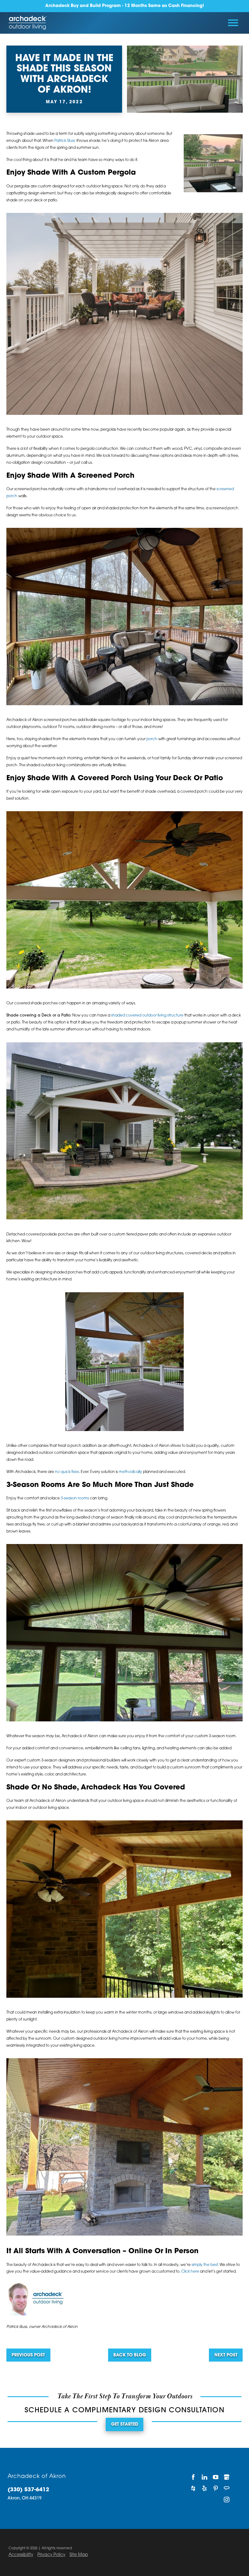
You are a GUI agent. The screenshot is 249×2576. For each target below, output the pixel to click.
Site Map (79, 2555)
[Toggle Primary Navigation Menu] (233, 23)
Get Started (125, 2425)
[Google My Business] (227, 2477)
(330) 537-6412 (28, 2490)
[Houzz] (193, 2488)
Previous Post (28, 2355)
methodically (130, 1472)
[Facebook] (193, 2477)
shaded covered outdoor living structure (147, 1016)
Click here (190, 2272)
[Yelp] (205, 2488)
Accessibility (21, 2555)
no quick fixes (67, 1472)
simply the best (205, 2265)
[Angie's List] (227, 2488)
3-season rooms (75, 1498)
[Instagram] (227, 2500)
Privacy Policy (51, 2555)
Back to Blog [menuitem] (130, 2355)
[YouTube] (215, 2477)
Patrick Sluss (65, 141)
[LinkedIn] (205, 2477)
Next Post (226, 2355)
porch (152, 739)
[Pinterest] (215, 2488)
